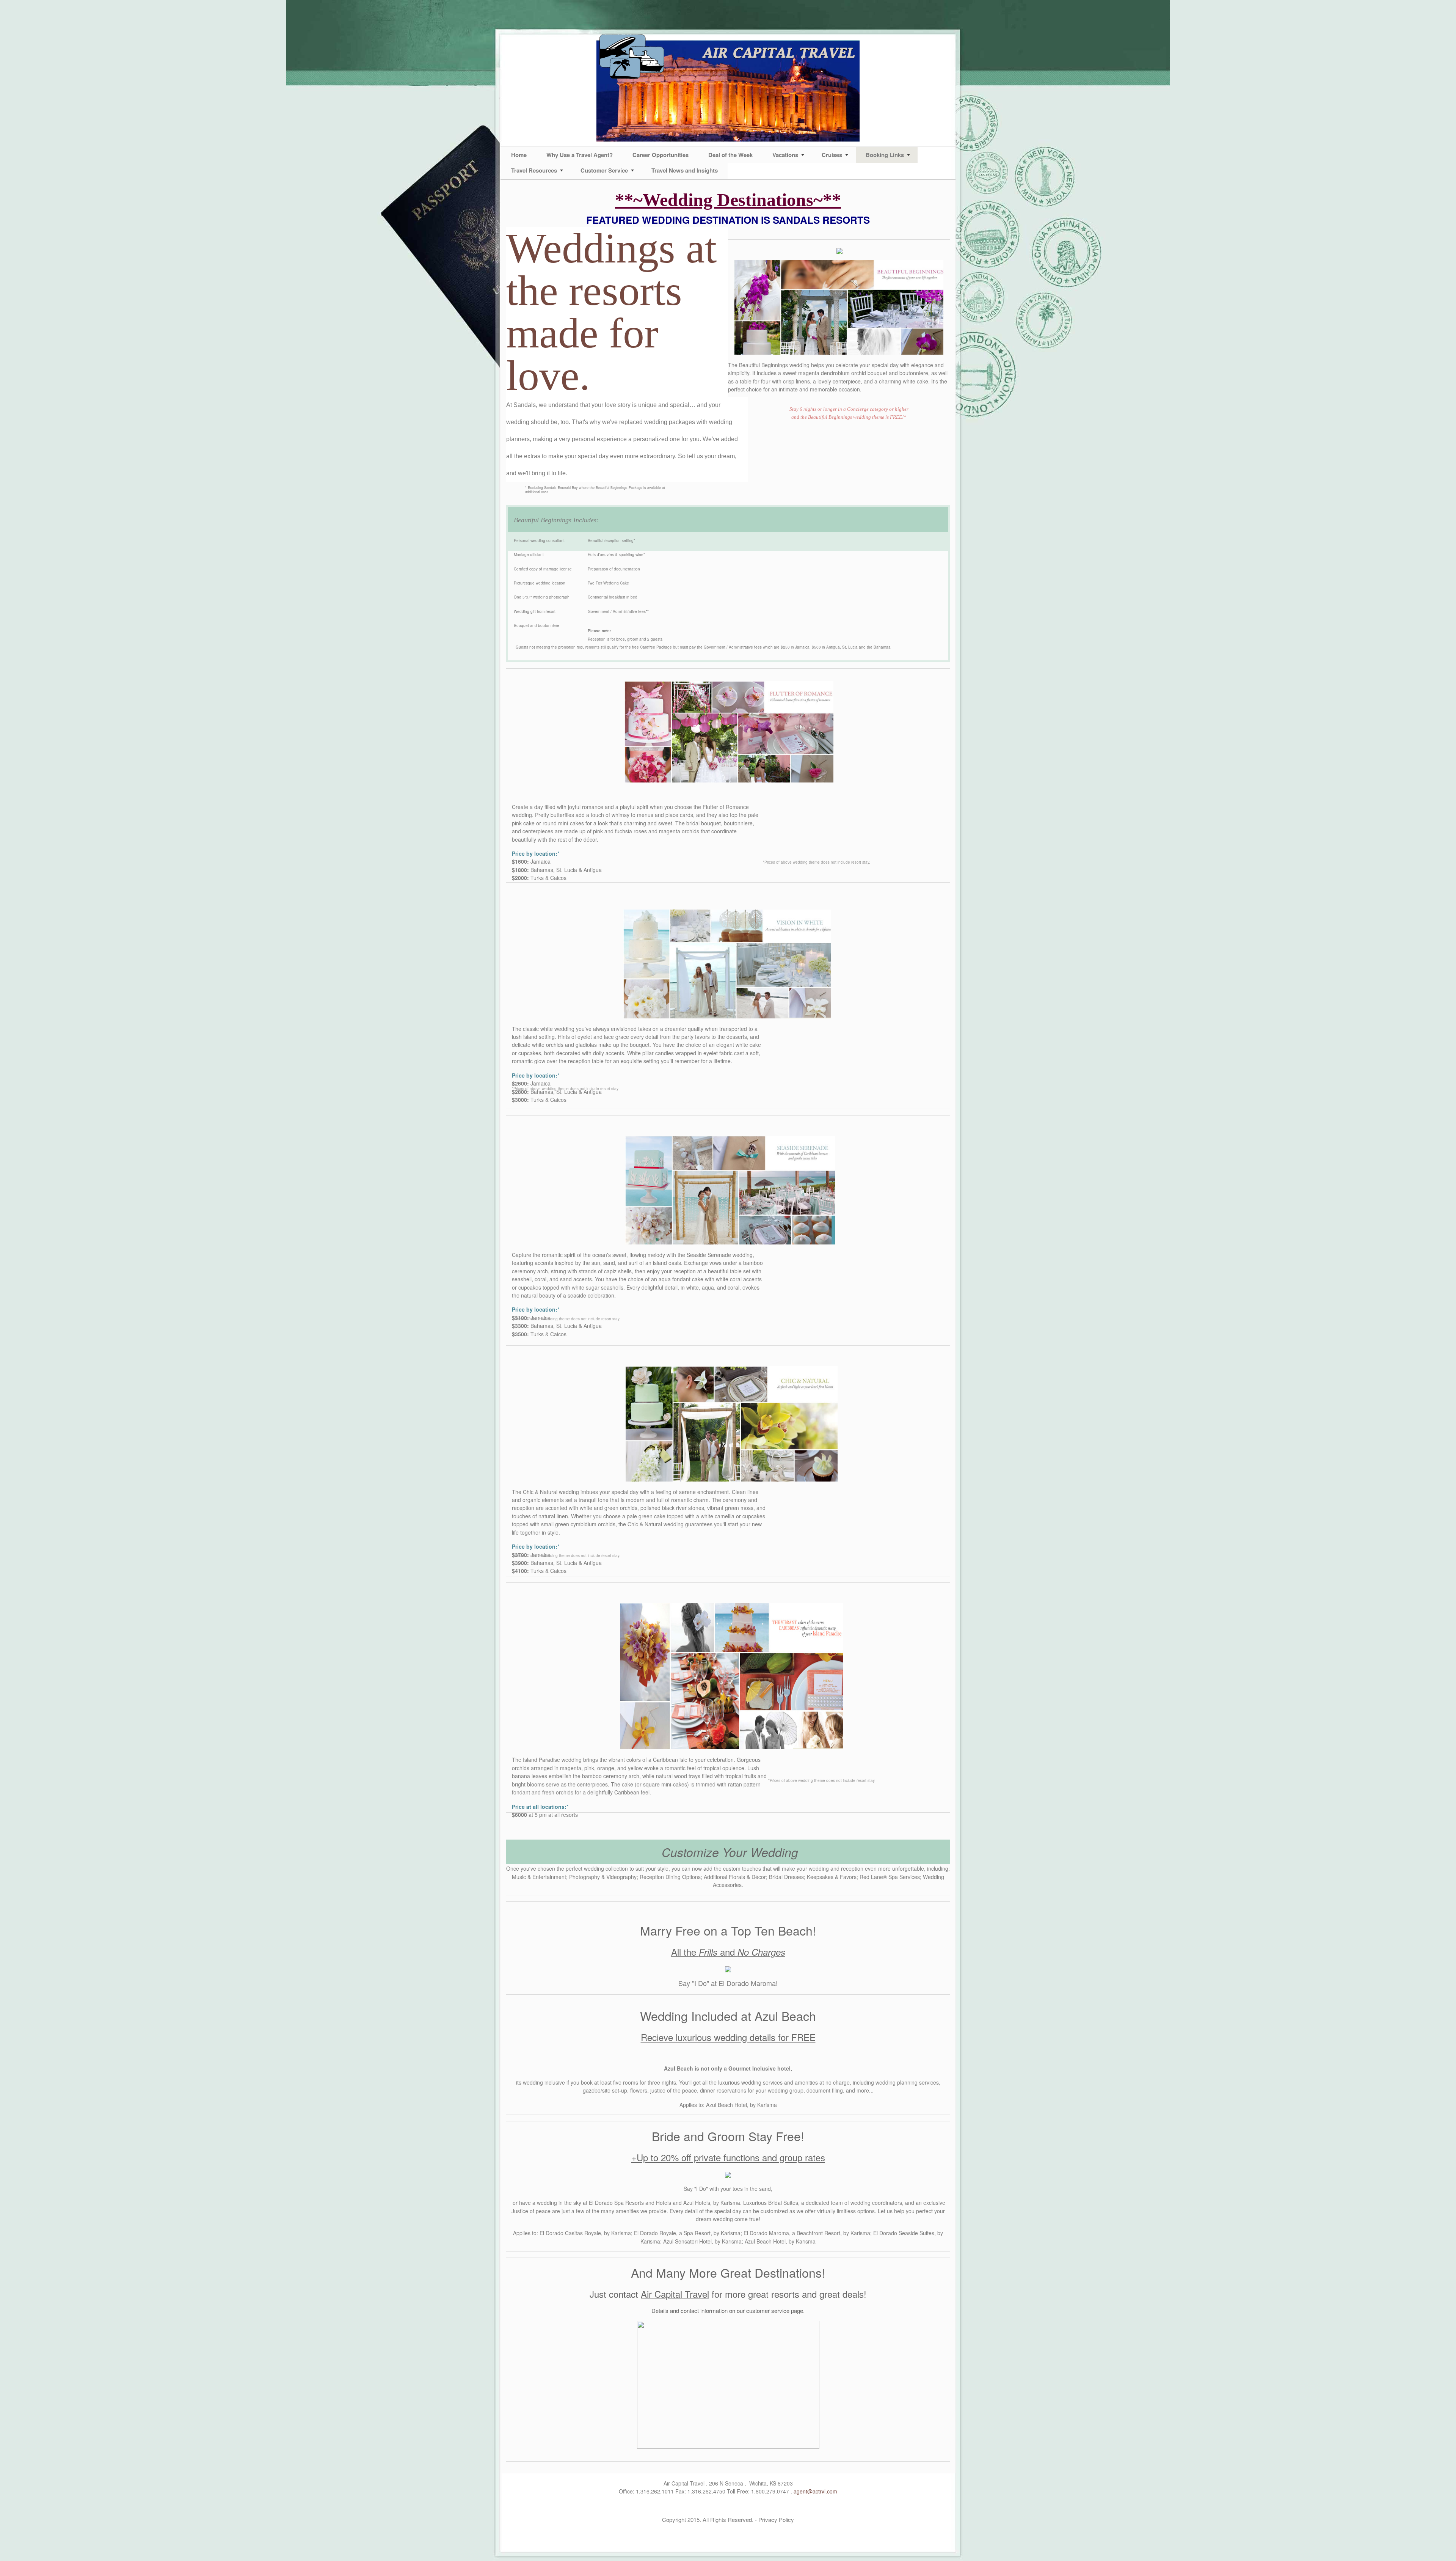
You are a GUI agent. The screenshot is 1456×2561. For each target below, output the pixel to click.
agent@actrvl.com (815, 2491)
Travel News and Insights (685, 170)
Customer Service (604, 170)
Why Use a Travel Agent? (580, 155)
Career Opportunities (661, 155)
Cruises (832, 155)
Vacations (785, 155)
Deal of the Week (730, 155)
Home (519, 155)
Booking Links (885, 155)
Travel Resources (534, 170)
